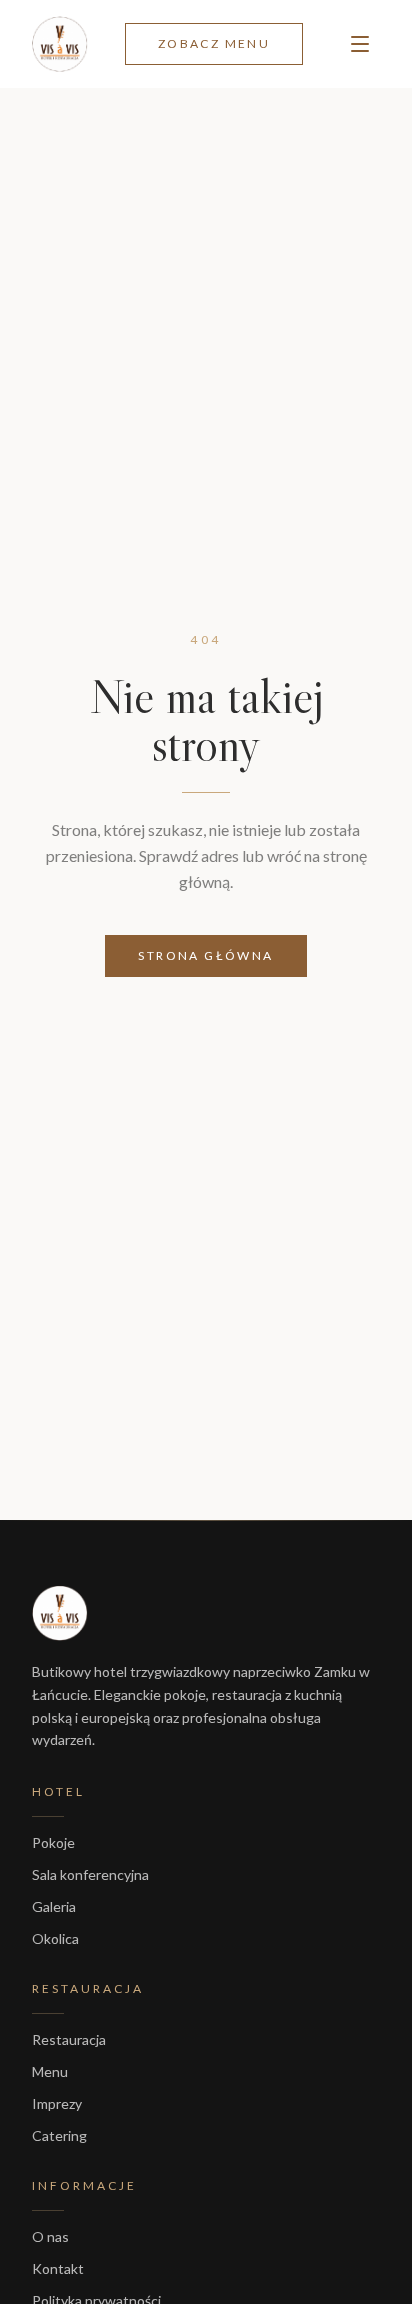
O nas (50, 2236)
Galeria (54, 1906)
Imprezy (57, 2103)
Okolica (55, 1938)
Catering (59, 2135)
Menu (50, 2071)
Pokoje (53, 1842)
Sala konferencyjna (90, 1874)
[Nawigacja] (360, 44)
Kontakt (58, 2268)
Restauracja (69, 2039)
